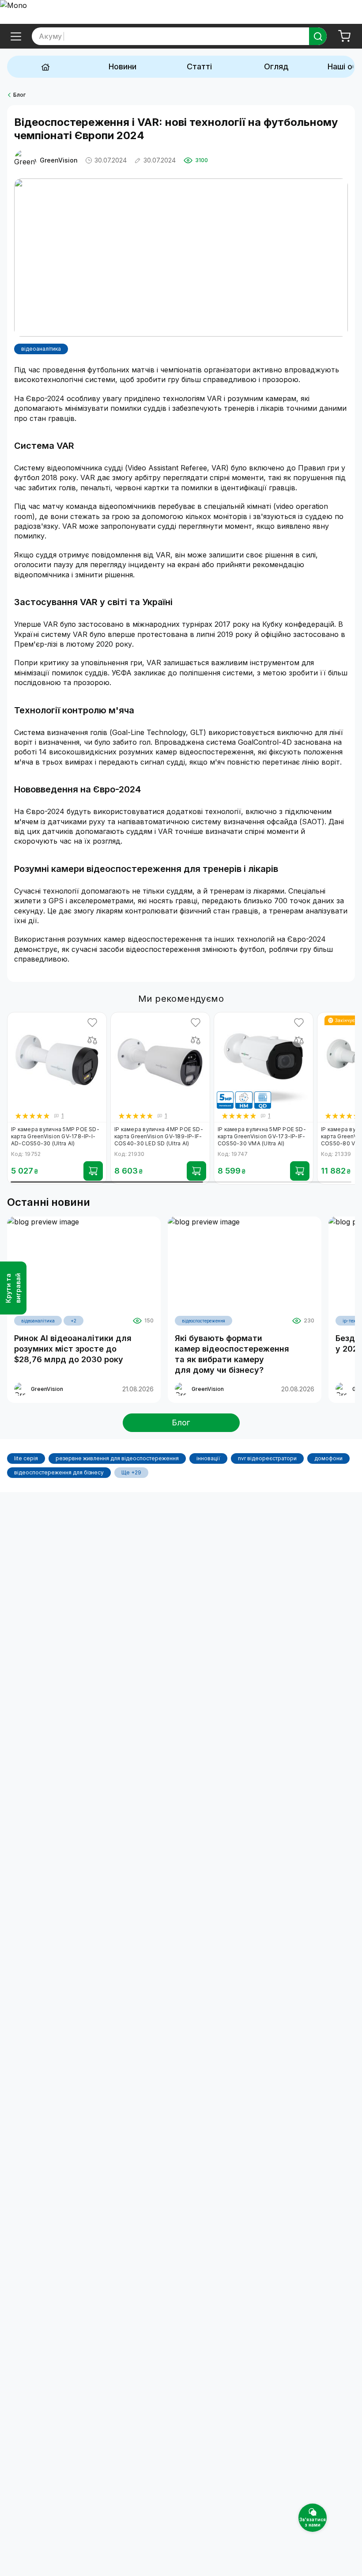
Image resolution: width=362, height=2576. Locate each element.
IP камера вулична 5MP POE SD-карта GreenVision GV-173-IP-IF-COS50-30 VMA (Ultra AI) (262, 1136)
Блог (19, 95)
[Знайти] (318, 36)
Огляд (276, 66)
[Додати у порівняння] (92, 1040)
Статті (199, 66)
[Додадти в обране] (92, 1023)
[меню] (16, 36)
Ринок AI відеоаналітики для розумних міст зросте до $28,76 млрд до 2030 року (73, 1349)
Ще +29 (131, 1472)
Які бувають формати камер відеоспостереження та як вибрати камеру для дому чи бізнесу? (232, 1354)
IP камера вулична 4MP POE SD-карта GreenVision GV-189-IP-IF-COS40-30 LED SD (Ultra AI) (159, 1136)
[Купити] (93, 1171)
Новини (123, 66)
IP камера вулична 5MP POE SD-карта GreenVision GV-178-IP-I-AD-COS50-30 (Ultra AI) (55, 1136)
